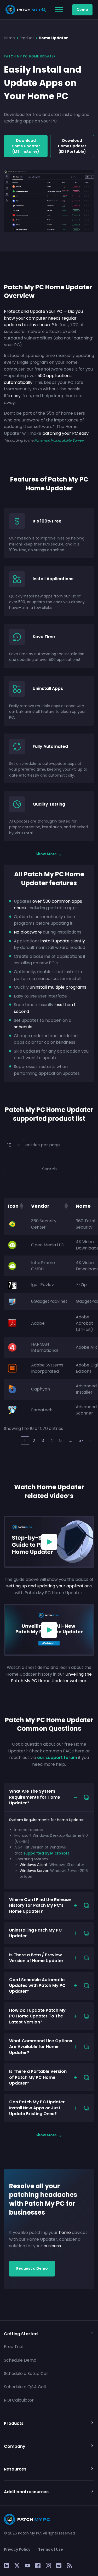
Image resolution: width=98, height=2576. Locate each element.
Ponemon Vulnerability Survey (59, 440)
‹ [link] (16, 1440)
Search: (50, 1169)
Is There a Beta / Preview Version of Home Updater (36, 1958)
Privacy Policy (17, 2549)
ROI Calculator (19, 2400)
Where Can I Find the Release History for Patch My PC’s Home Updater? (40, 1905)
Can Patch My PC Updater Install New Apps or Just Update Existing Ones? (37, 2108)
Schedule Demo (20, 2360)
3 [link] (43, 1440)
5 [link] (60, 1440)
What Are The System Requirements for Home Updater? (35, 1797)
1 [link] (25, 1440)
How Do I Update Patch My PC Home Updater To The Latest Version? (37, 2016)
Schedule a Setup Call (26, 2373)
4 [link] (52, 1440)
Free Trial (14, 2347)
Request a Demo (32, 2268)
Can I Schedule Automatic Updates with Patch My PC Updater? (37, 1986)
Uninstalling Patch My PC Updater (36, 1933)
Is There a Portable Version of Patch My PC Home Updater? (38, 2077)
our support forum (57, 1758)
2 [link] (34, 1440)
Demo (82, 10)
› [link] (90, 1440)
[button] (21, 1206)
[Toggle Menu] (59, 10)
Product (27, 38)
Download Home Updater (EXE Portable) (72, 146)
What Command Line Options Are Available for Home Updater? (41, 2047)
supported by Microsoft (46, 1853)
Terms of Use (51, 2549)
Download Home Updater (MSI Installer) (26, 146)
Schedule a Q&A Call (25, 2387)
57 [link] (81, 1440)
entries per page (43, 1145)
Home (9, 38)
